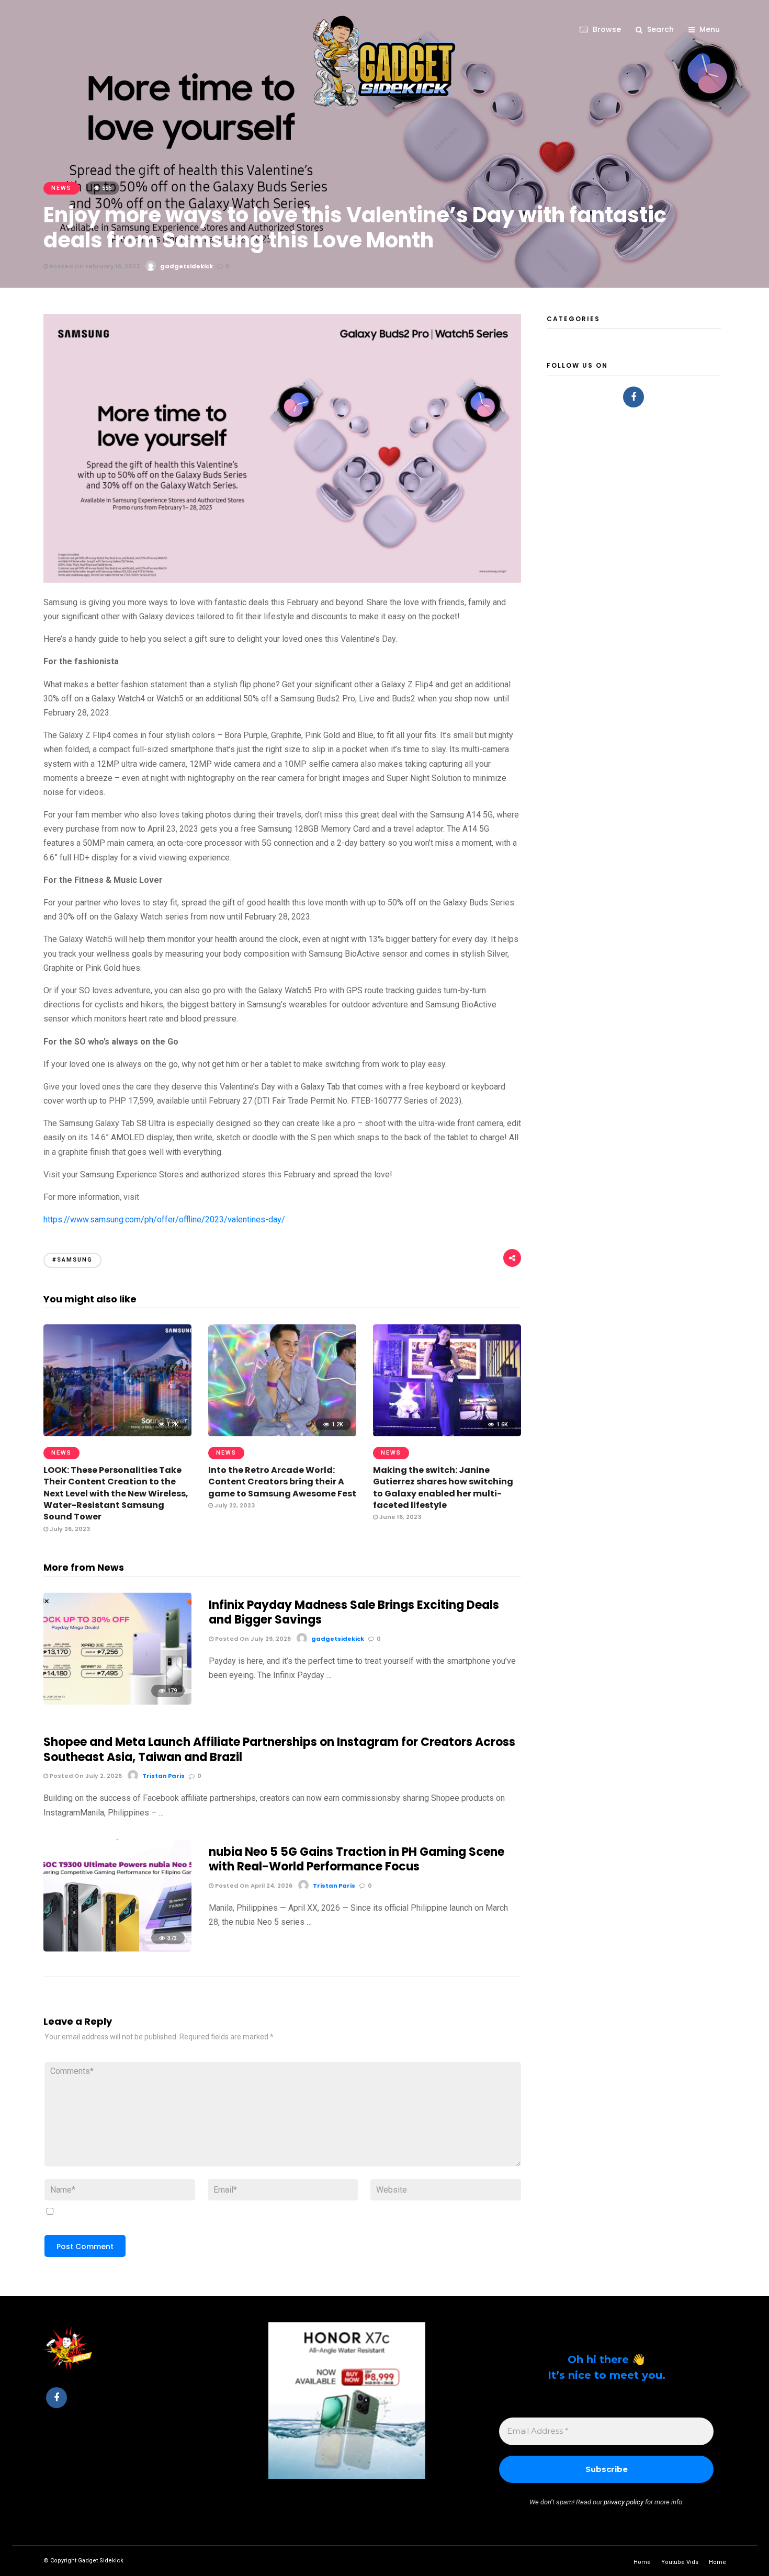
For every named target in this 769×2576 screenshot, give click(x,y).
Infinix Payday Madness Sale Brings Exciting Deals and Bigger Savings (354, 1613)
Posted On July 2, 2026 (85, 1776)
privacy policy (624, 2502)
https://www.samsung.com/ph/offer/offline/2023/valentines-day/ (164, 1219)
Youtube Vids (680, 2562)
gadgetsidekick (186, 266)
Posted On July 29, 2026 (252, 1639)
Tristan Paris (163, 1776)
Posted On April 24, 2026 (253, 1886)
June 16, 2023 (399, 1517)
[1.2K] (117, 1433)
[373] (117, 1949)
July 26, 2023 (69, 1529)
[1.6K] (447, 1433)
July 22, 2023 (234, 1505)
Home (642, 2562)
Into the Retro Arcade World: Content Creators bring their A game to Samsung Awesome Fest (282, 1482)
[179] (117, 1702)
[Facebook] (634, 397)
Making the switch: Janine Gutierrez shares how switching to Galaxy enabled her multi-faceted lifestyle (443, 1488)
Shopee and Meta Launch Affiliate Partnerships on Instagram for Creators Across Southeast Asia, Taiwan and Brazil (279, 1750)
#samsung (72, 1260)
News (61, 188)
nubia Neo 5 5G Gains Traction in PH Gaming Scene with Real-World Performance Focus (357, 1859)
